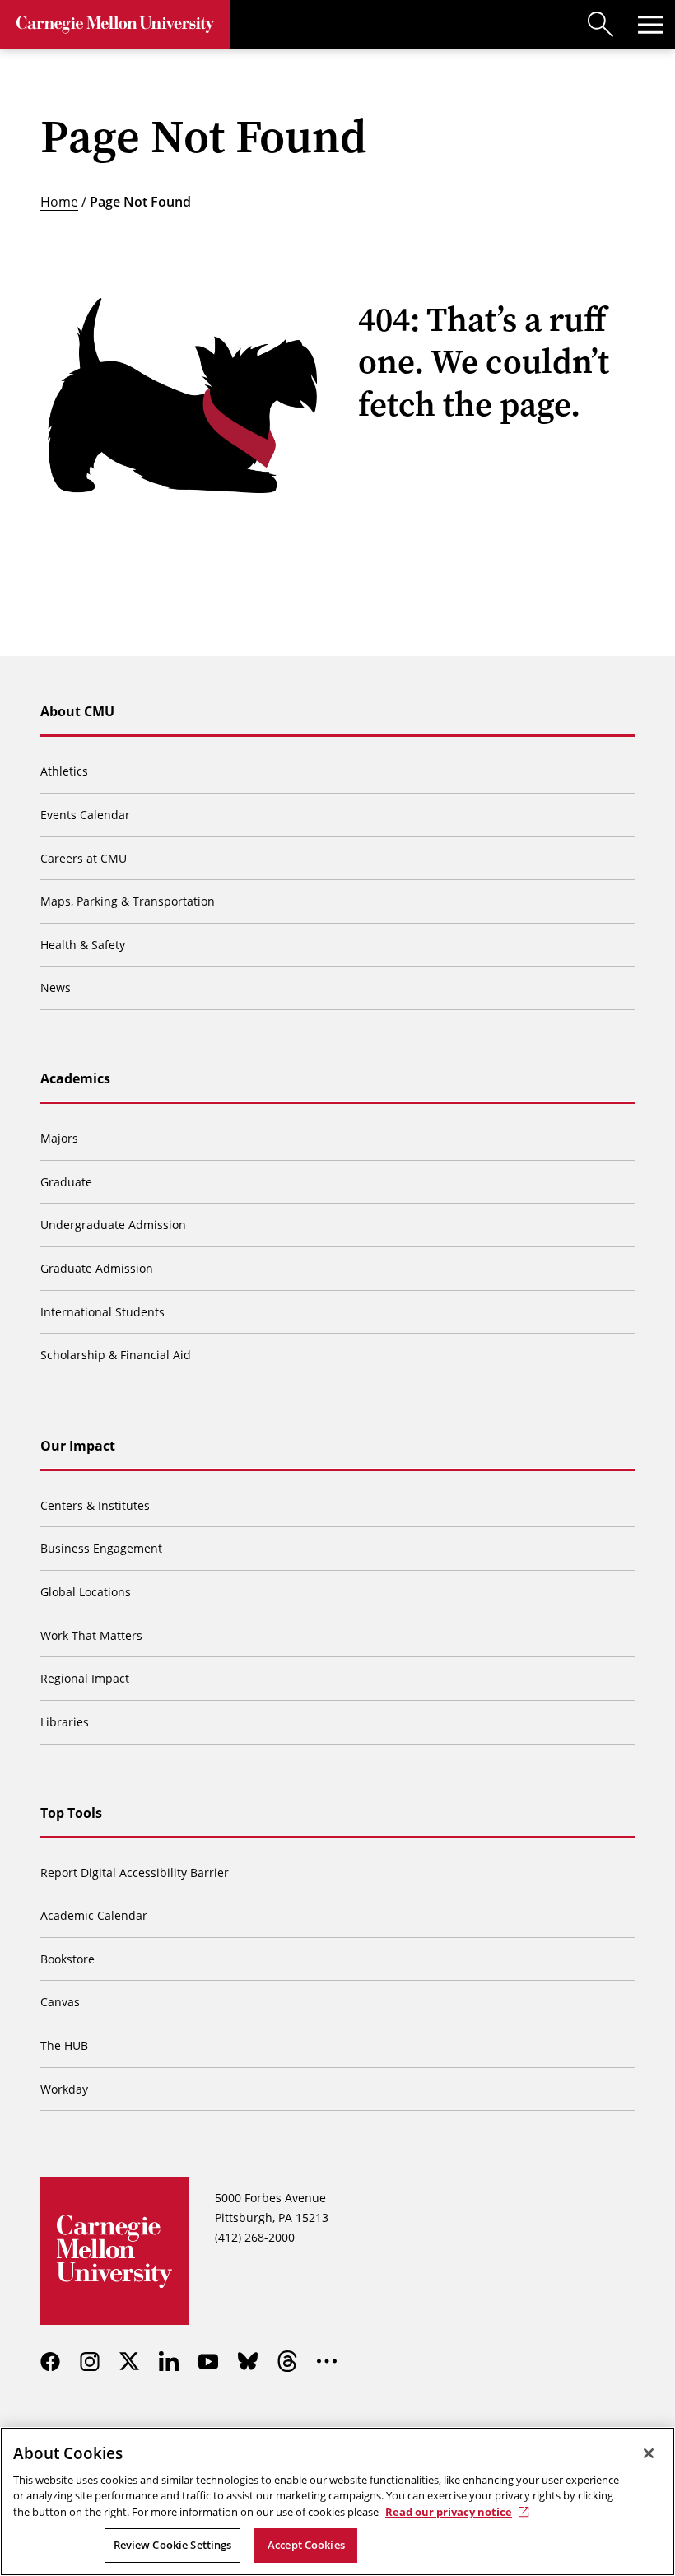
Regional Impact (85, 1678)
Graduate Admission (97, 1268)
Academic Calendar (94, 1915)
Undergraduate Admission (113, 1225)
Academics (75, 1078)
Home (59, 201)
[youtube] (208, 2361)
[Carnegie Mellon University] (115, 25)
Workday (64, 2089)
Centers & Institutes (95, 1505)
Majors (59, 1138)
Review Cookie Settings (173, 2545)
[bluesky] (248, 2361)
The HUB (64, 2045)
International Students (102, 1312)
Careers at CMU (84, 858)
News (56, 988)
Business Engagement (101, 1548)
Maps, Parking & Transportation (128, 901)
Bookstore (67, 1959)
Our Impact (78, 1446)
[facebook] (50, 2361)
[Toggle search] (601, 25)
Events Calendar (85, 815)
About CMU (77, 711)
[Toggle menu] (650, 25)
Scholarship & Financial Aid (116, 1355)
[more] (327, 2361)
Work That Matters (91, 1635)
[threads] (287, 2361)
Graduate (66, 1182)
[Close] (649, 2453)
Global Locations (86, 1592)
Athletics (64, 771)
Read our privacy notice (449, 2512)
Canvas (60, 2002)
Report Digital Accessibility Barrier (135, 1873)
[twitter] (129, 2361)
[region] (337, 2501)
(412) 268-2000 (255, 2237)
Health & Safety (83, 945)
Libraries (65, 1722)
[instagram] (90, 2361)
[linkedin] (169, 2361)
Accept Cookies (306, 2545)
